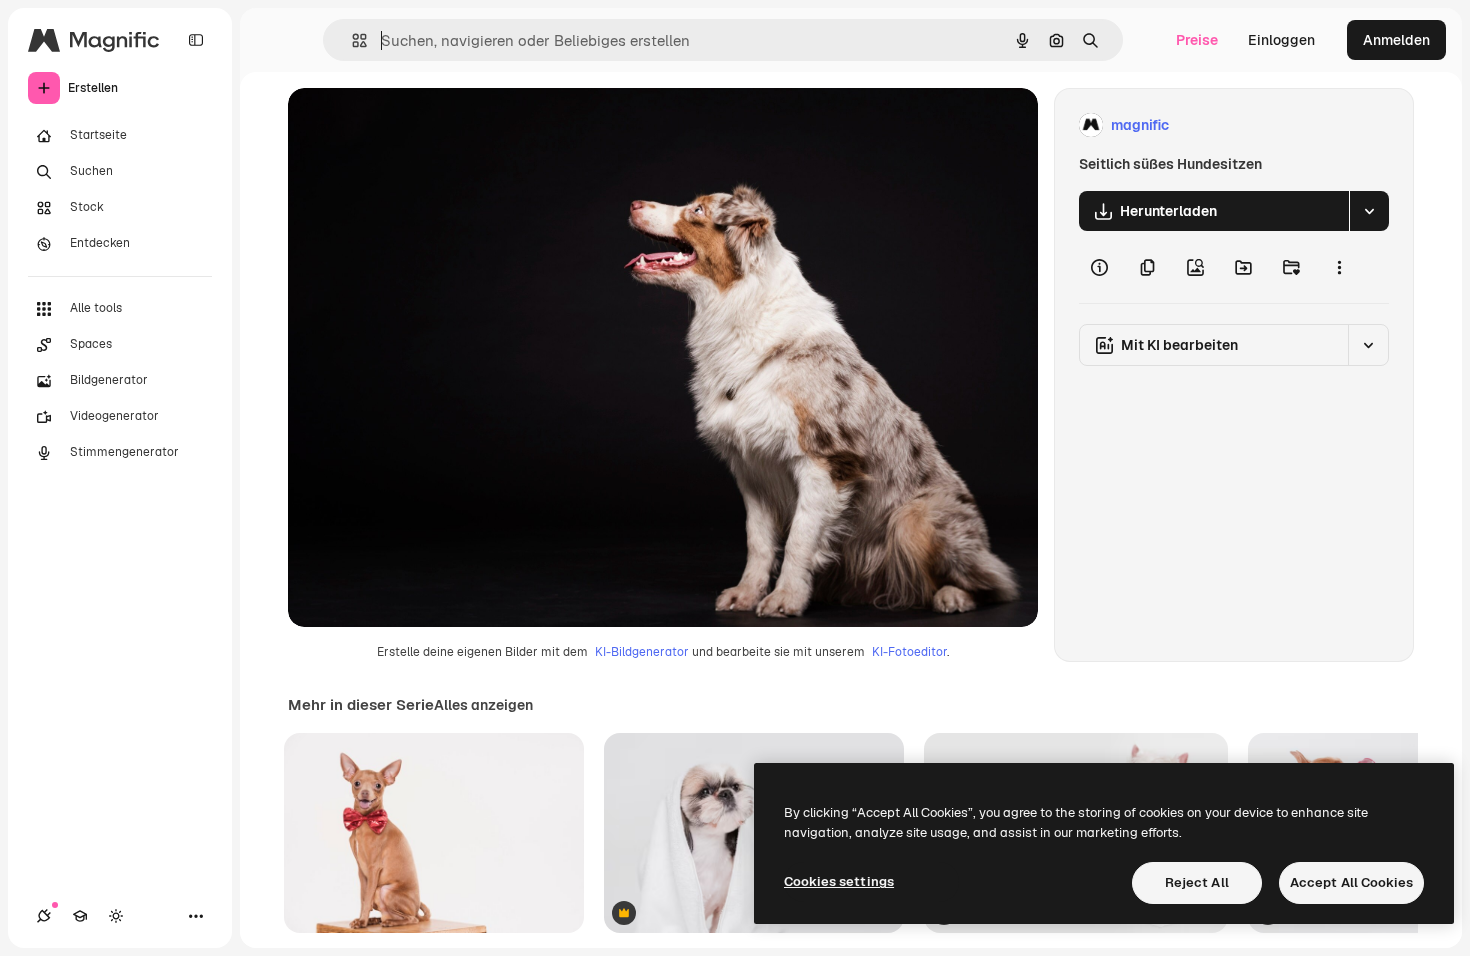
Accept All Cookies (1351, 882)
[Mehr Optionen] (1339, 267)
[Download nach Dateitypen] (1369, 211)
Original (416, 125)
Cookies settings (839, 881)
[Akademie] (80, 916)
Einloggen (1281, 40)
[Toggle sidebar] (196, 40)
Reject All (1197, 882)
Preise (1197, 40)
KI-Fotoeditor (909, 652)
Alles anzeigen (483, 705)
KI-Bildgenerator (642, 652)
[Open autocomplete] (351, 40)
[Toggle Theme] (116, 916)
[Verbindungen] (44, 916)
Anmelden (1396, 40)
